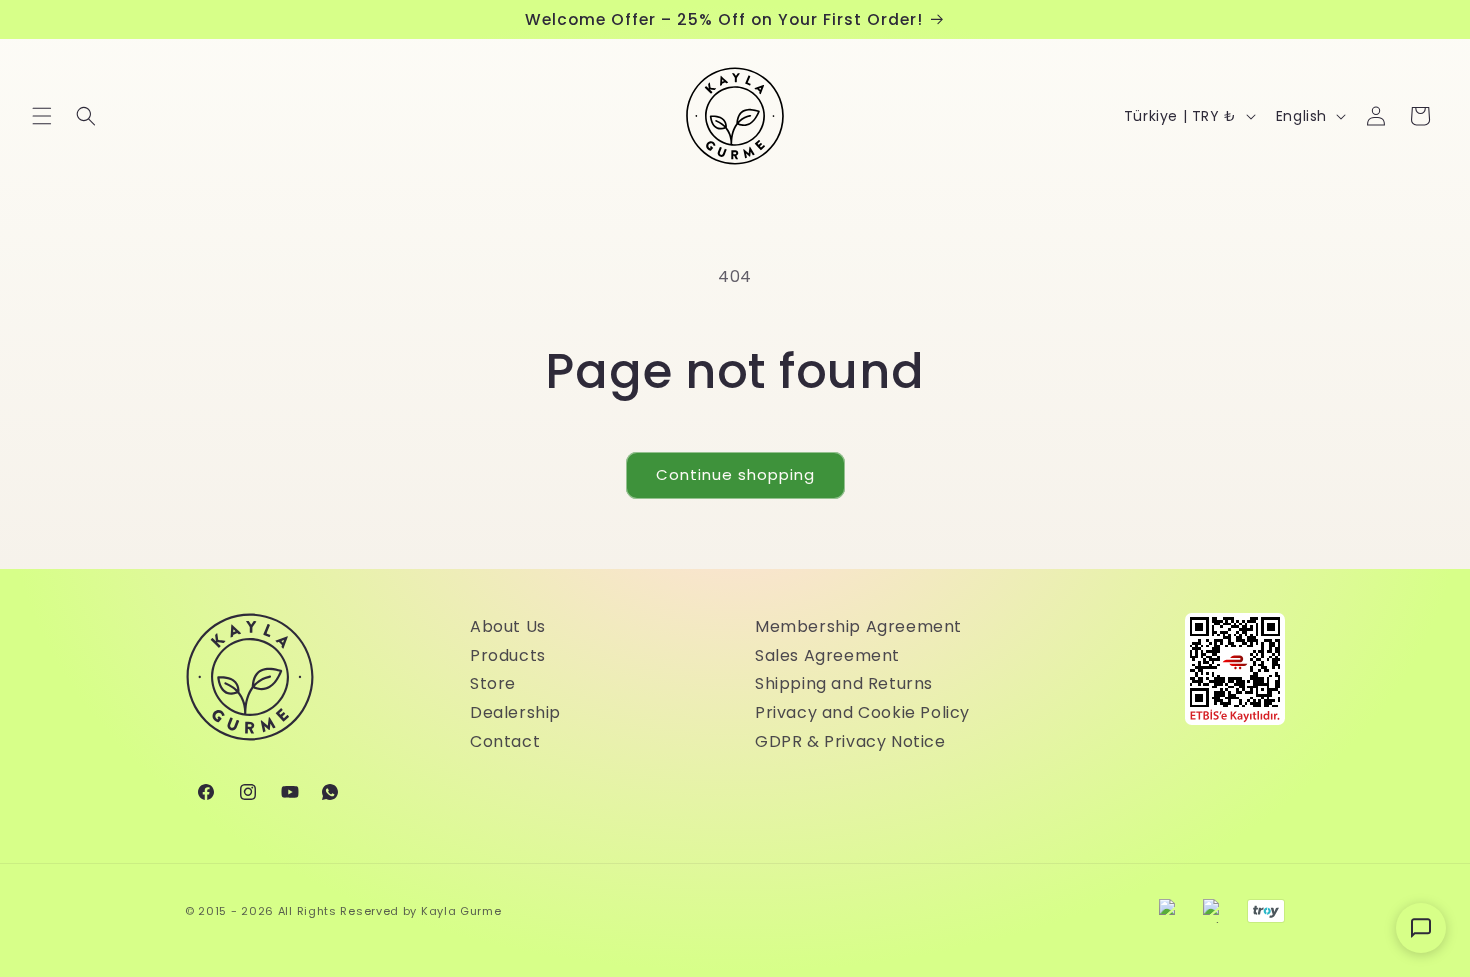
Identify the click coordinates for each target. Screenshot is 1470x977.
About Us (508, 626)
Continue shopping (735, 474)
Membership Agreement (858, 626)
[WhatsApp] (330, 792)
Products (508, 655)
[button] (42, 116)
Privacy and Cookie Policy (862, 712)
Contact (505, 741)
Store (493, 683)
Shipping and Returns (844, 683)
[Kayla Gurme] (250, 687)
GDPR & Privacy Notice (850, 741)
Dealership (515, 712)
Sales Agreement (827, 655)
